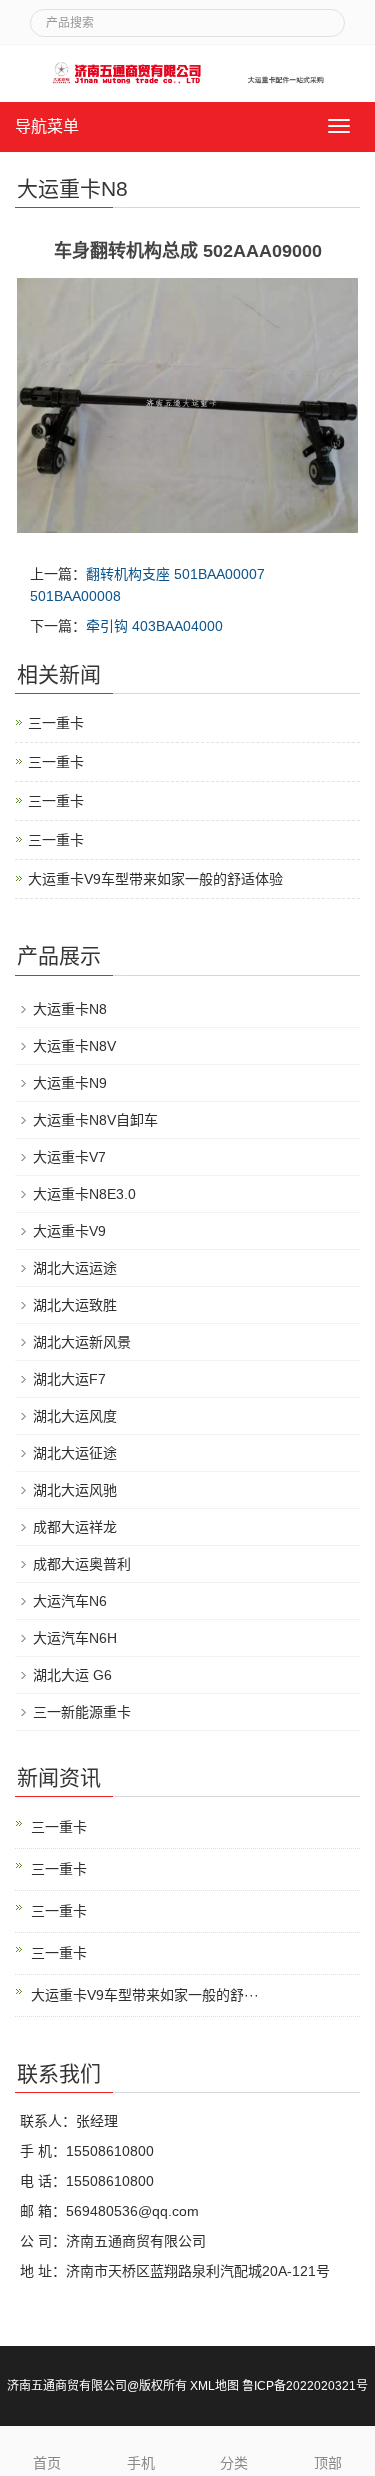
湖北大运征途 (75, 1453)
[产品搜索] (322, 17)
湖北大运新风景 (82, 1342)
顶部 (328, 2463)
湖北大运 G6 (72, 1675)
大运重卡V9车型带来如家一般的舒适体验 (155, 879)
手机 (141, 2463)
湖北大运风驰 (75, 1490)
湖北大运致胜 (75, 1305)
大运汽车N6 (70, 1601)
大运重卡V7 (69, 1157)
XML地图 (214, 2386)
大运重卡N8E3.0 (84, 1194)
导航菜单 (47, 126)
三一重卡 (56, 723)
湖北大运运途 (75, 1268)
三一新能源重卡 (82, 1712)
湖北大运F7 (69, 1379)
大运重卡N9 (70, 1083)
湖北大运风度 (75, 1416)
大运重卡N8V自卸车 (95, 1120)
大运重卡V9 (69, 1231)
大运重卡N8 (70, 1009)
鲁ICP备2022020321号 (305, 2386)
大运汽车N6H (75, 1638)
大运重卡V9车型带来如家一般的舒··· (145, 1995)
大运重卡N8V (74, 1046)
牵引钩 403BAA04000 (154, 626)
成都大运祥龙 (75, 1527)
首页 (47, 2463)
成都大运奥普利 (82, 1564)
